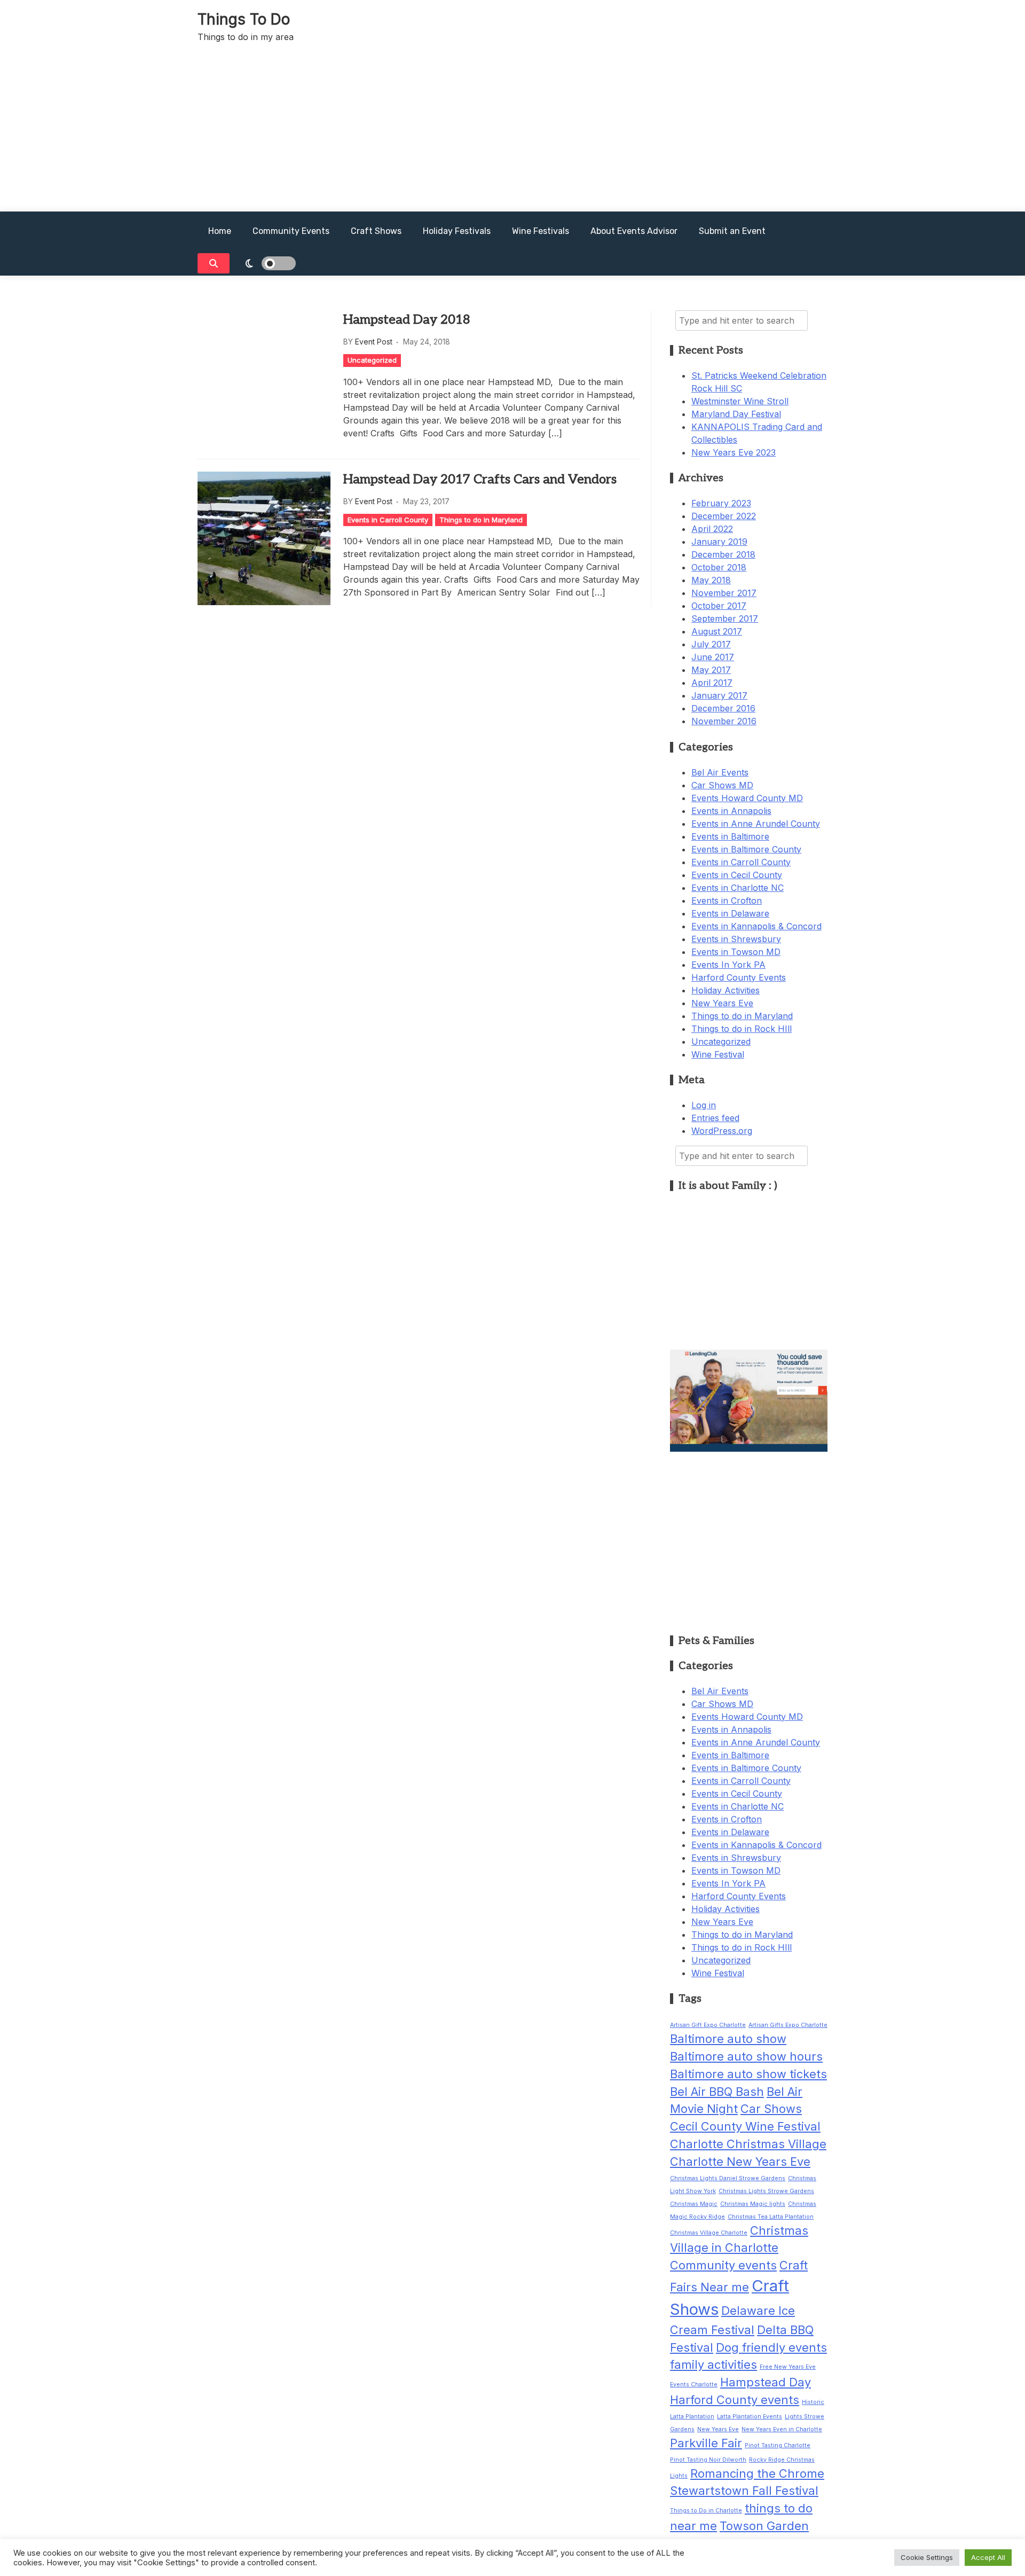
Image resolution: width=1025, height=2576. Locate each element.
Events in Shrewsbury (736, 939)
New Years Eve (722, 1003)
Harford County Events (739, 977)
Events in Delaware (730, 913)
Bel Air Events (720, 772)
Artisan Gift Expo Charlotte (708, 2025)
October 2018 (719, 567)
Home (220, 231)
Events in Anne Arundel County (756, 824)
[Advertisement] (512, 131)
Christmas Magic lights (753, 2204)
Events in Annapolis (731, 811)
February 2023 (721, 503)
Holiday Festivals (457, 231)
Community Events (291, 231)
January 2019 (719, 542)
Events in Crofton (727, 901)
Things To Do (244, 19)
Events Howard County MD (747, 798)
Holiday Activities (726, 990)
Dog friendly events (771, 2347)
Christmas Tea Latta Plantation (771, 2217)
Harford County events (735, 2400)
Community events (723, 2265)
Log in (704, 1105)
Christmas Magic (694, 2204)
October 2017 (719, 606)
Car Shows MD (722, 785)
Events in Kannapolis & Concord (756, 926)
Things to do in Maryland (481, 520)
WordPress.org (722, 1131)
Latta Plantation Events (750, 2417)
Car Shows (771, 2109)
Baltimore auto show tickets (748, 2074)
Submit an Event (732, 231)
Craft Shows (376, 231)
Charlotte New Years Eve (740, 2162)
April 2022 (712, 529)
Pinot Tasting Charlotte (778, 2445)
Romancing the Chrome (757, 2473)
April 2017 (712, 683)
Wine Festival (718, 1054)
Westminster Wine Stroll (740, 401)
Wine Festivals (541, 231)
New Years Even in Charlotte (782, 2429)
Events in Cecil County (737, 875)
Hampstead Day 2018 (407, 320)
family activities (713, 2364)
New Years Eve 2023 (734, 452)
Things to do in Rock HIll (742, 1029)
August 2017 (717, 631)
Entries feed (715, 1118)
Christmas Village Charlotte (709, 2233)
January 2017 (719, 695)
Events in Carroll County (388, 520)
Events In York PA (728, 965)
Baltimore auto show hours (746, 2056)
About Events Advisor (634, 231)
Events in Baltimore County (746, 849)
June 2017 (713, 657)
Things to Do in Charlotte (706, 2511)
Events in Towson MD (736, 952)
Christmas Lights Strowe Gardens (766, 2191)
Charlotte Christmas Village (748, 2144)
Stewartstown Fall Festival (744, 2491)
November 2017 (724, 593)
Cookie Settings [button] (927, 2557)
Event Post (374, 342)
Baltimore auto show (728, 2039)
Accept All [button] (988, 2557)
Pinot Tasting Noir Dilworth (708, 2460)
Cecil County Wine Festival (745, 2126)
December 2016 (723, 708)
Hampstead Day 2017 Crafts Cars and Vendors (480, 479)
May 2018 (711, 580)
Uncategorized (372, 360)
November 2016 (724, 721)
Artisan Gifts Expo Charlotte (788, 2025)
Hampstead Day (766, 2382)
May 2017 (711, 670)
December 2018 (723, 554)
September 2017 (725, 618)
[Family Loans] (749, 1448)
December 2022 (724, 516)
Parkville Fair (706, 2443)
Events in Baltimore (730, 836)
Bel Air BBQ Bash (717, 2092)
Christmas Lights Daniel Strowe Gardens (728, 2178)
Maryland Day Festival (736, 414)
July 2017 (711, 644)
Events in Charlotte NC (738, 888)
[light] (271, 263)
